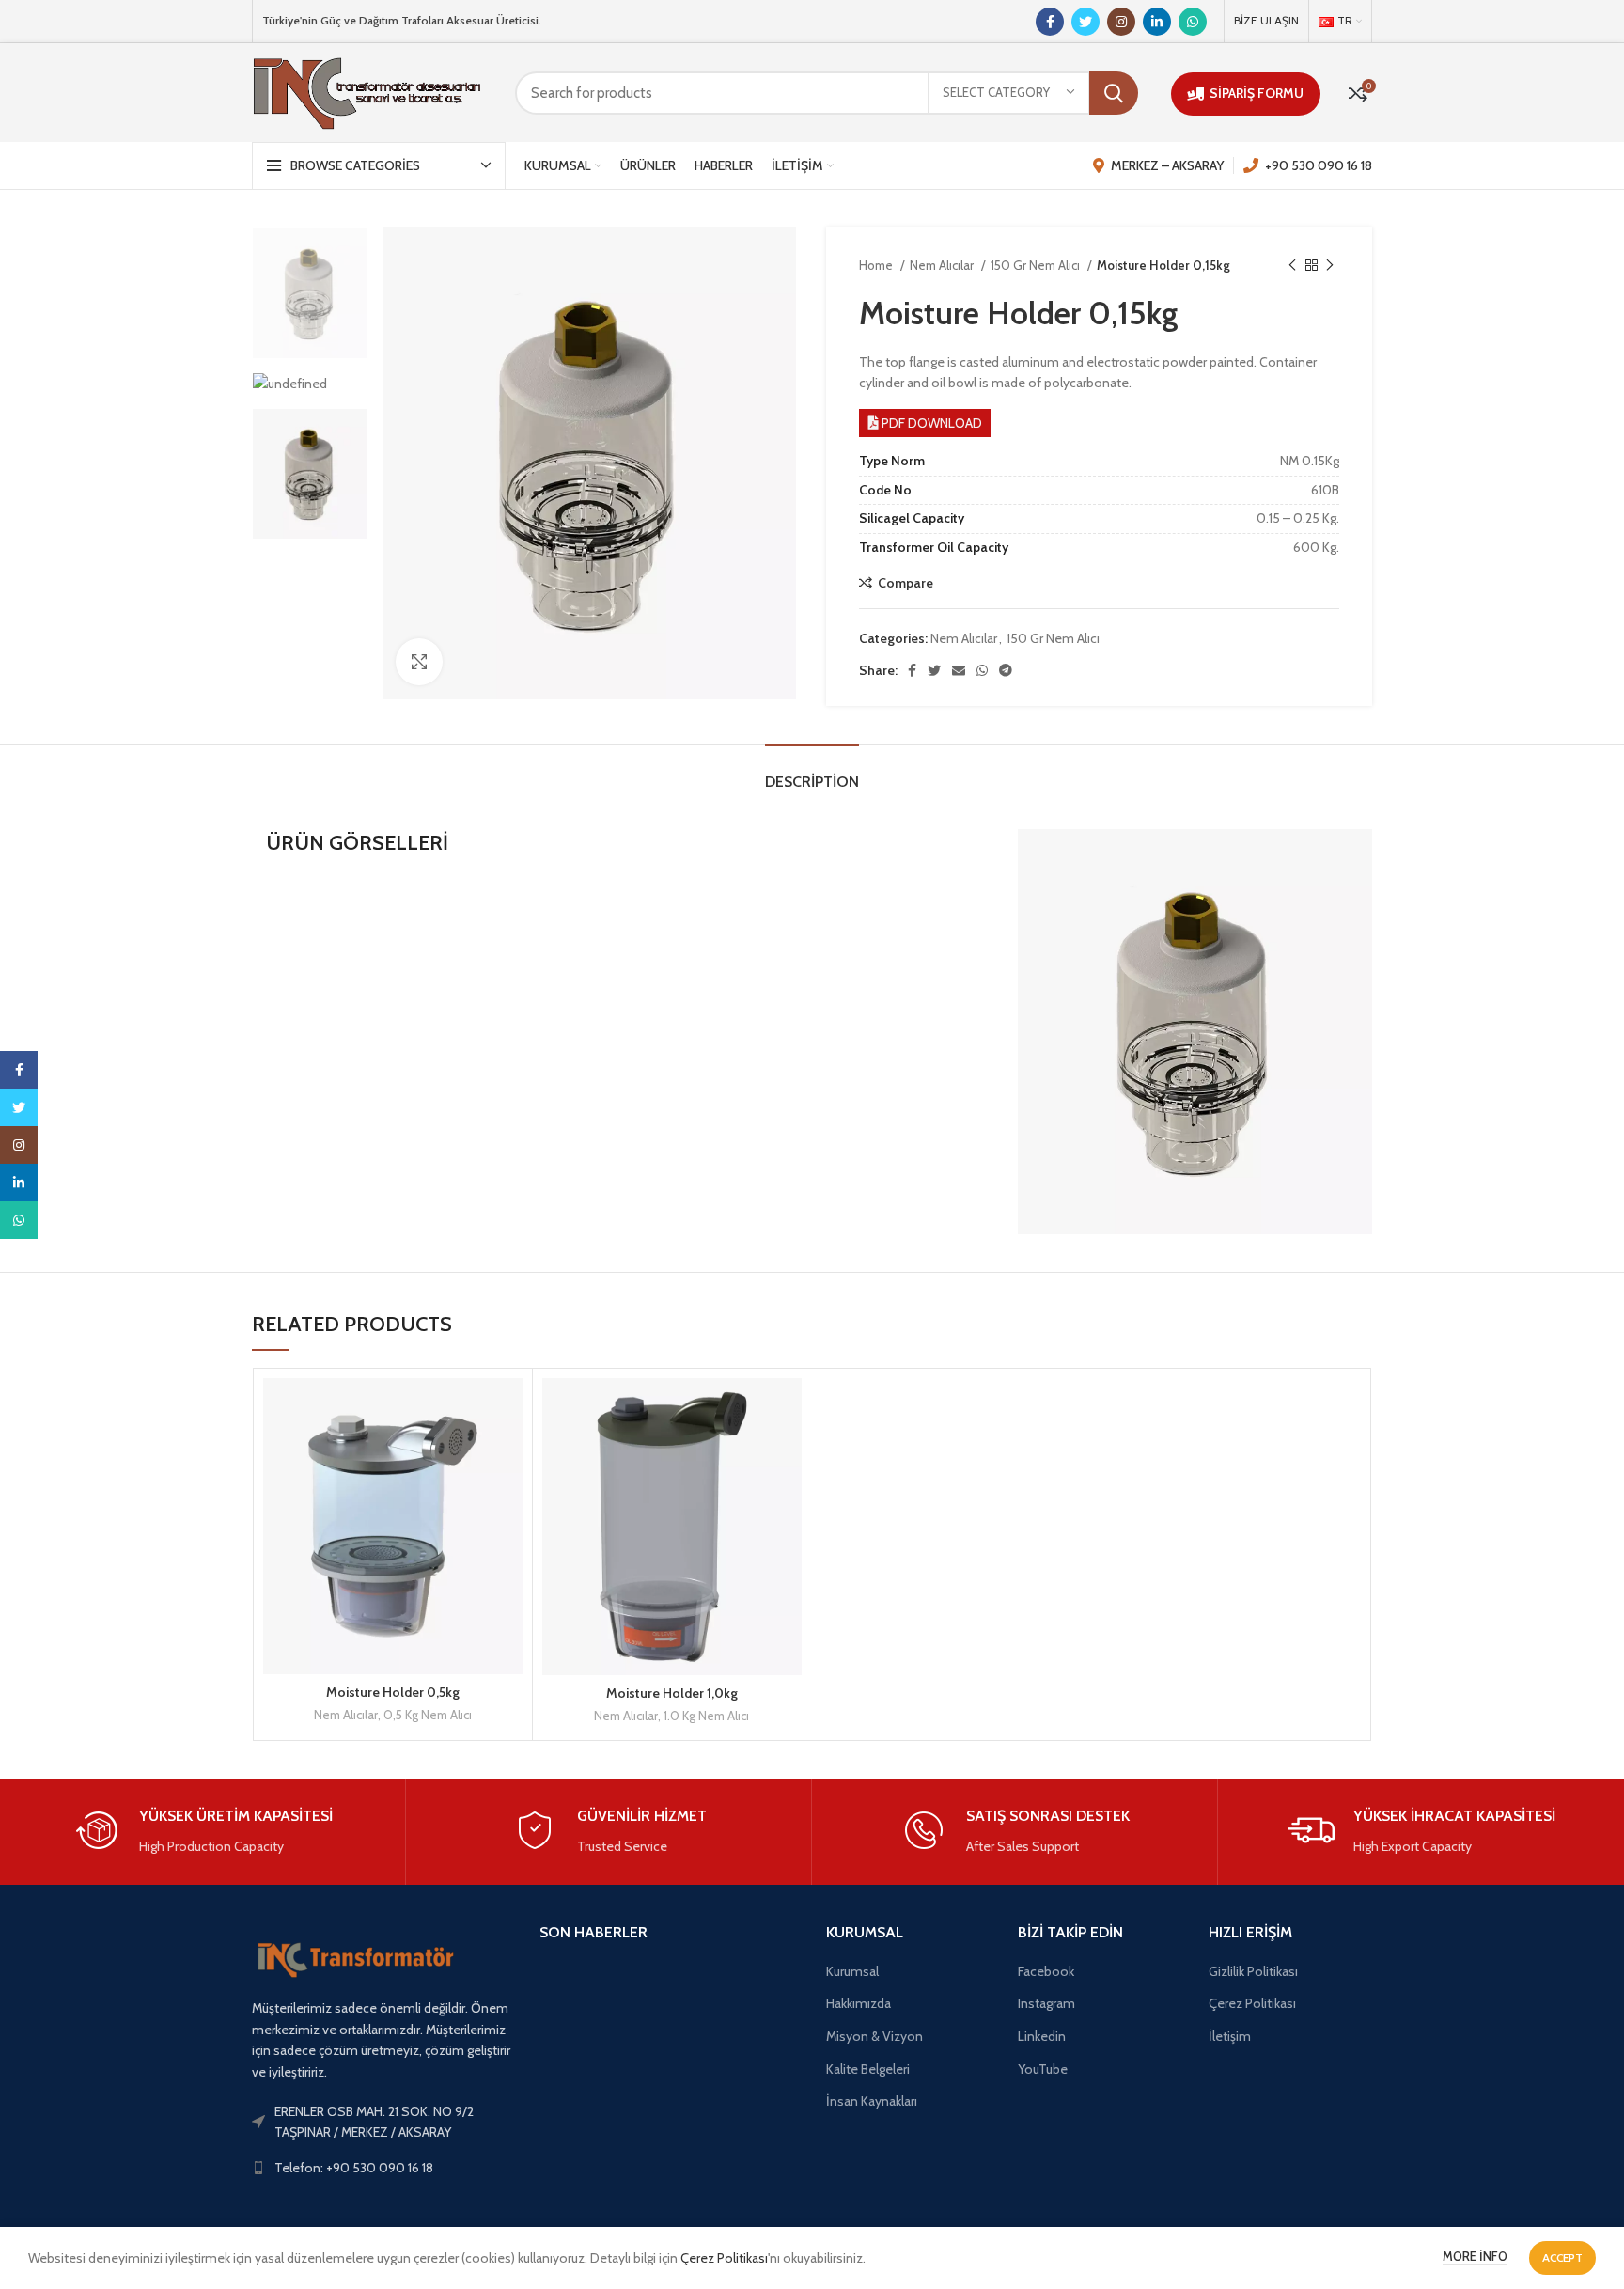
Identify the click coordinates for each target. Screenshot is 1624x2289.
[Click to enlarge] (419, 662)
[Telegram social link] (1006, 670)
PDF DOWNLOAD (932, 423)
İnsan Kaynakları (872, 2101)
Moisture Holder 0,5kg (393, 1692)
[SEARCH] (1114, 93)
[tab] (812, 772)
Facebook (1046, 1971)
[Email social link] (959, 670)
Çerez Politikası (1252, 2003)
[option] (310, 293)
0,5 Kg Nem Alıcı (428, 1715)
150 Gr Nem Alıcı (1037, 265)
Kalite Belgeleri (868, 2069)
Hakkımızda (859, 2003)
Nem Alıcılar (943, 265)
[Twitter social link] (1085, 22)
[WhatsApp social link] (1193, 22)
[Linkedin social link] (1157, 22)
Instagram (1046, 2003)
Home (877, 265)
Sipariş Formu (1257, 93)
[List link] (382, 2122)
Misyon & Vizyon (874, 2036)
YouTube (1043, 2069)
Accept (1562, 2258)
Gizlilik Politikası (1253, 1971)
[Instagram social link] (1121, 22)
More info (1475, 2256)
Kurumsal (852, 1971)
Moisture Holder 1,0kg (672, 1693)
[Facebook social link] (1050, 22)
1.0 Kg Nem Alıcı (706, 1716)
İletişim (1230, 2036)
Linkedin (1042, 2036)
